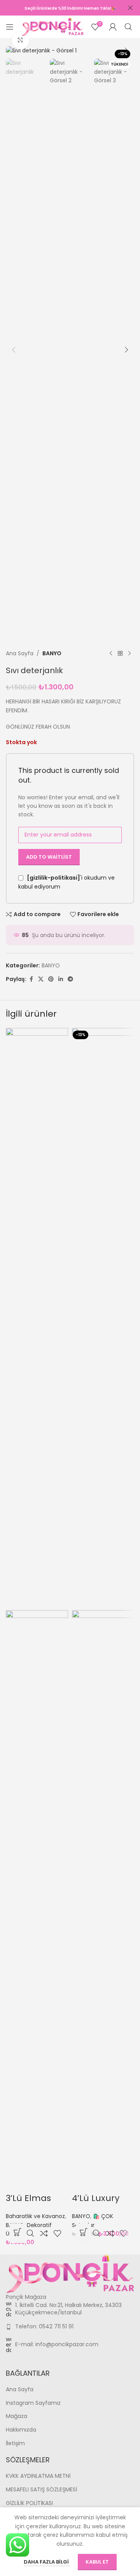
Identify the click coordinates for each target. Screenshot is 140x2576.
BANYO (52, 653)
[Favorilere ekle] (57, 2233)
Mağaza (17, 2416)
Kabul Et (97, 2562)
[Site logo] (52, 26)
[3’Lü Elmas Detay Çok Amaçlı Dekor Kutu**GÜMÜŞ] (37, 1318)
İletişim (15, 2443)
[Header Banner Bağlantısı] (58, 8)
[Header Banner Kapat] (130, 8)
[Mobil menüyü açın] (10, 27)
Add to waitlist (49, 857)
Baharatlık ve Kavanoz (35, 2216)
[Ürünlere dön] (120, 653)
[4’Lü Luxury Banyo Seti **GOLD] (103, 1318)
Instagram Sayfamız (33, 2403)
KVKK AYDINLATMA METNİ (38, 2476)
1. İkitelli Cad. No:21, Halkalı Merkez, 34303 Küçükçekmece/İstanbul (68, 2309)
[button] (14, 50)
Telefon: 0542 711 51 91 (44, 2326)
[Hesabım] (113, 27)
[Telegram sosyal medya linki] (70, 979)
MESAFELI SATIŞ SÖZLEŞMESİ (41, 2490)
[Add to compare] (44, 2233)
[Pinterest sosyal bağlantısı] (51, 979)
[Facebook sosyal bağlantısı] (31, 979)
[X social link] (41, 979)
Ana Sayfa (20, 653)
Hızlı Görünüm (30, 2233)
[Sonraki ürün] (129, 653)
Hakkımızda (21, 2430)
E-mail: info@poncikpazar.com (57, 2344)
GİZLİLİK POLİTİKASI (29, 2503)
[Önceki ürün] (111, 653)
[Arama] (128, 27)
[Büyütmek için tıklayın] (20, 41)
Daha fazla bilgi (47, 2562)
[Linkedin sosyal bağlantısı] (61, 979)
